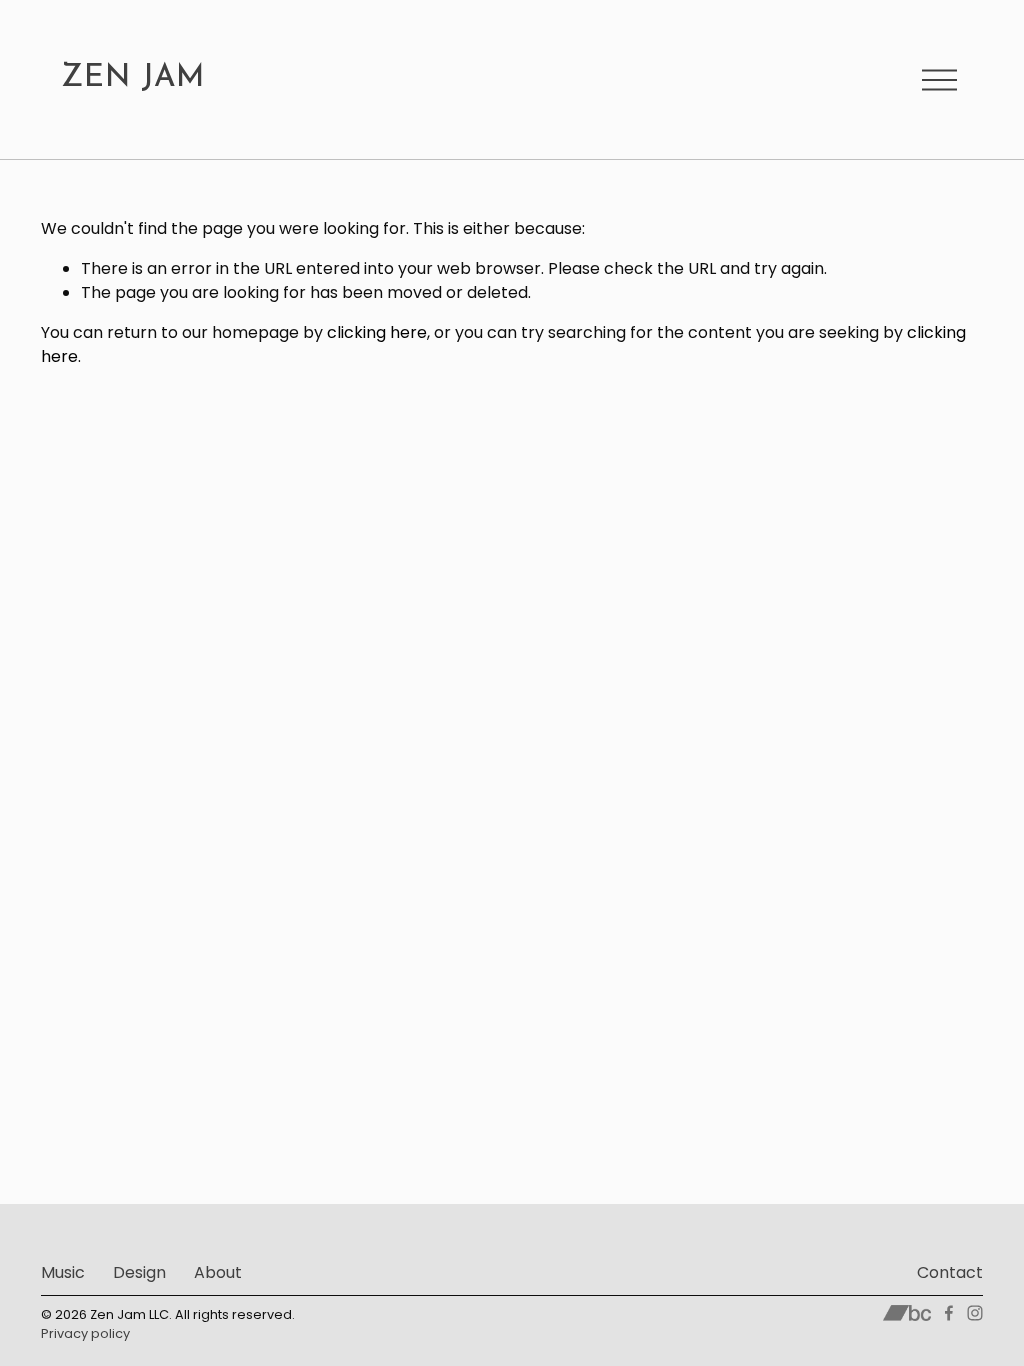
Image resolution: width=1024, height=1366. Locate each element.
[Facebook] (949, 1313)
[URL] (907, 1313)
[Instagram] (975, 1313)
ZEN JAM (132, 78)
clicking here (377, 332)
